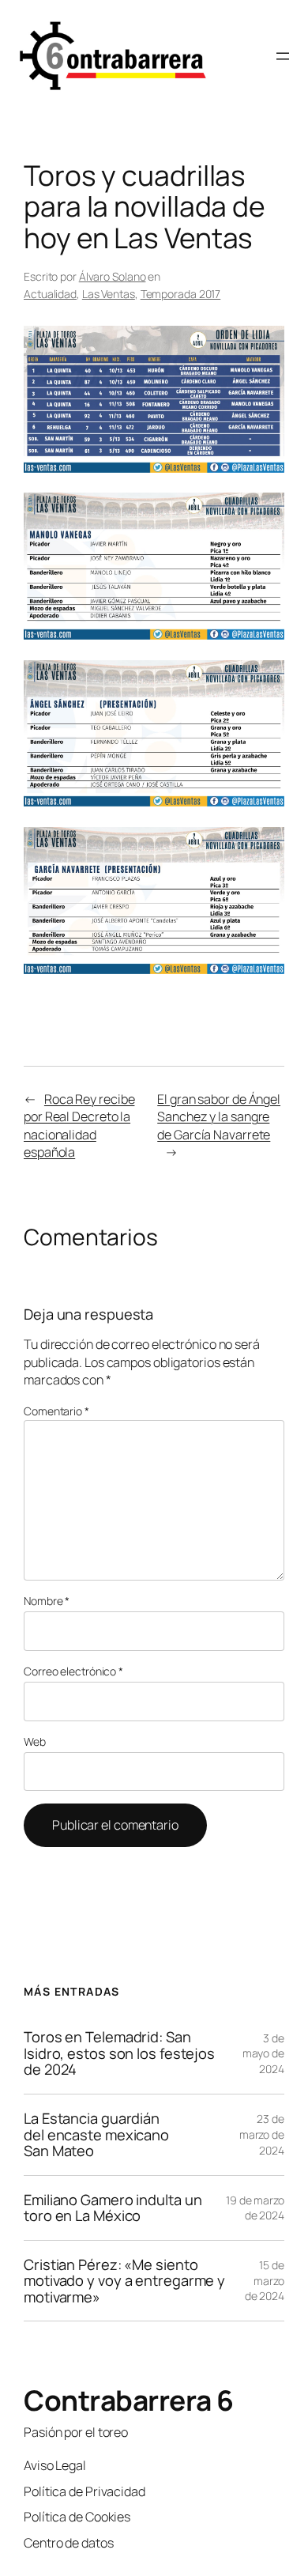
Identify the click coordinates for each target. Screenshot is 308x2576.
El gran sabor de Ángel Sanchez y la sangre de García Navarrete (219, 1117)
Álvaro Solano (113, 276)
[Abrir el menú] (283, 56)
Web (35, 1741)
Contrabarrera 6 (129, 2400)
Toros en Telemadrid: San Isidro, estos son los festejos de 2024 (119, 2053)
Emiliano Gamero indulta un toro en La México (113, 2208)
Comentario (56, 1411)
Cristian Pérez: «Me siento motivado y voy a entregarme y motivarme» (124, 2281)
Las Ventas (109, 294)
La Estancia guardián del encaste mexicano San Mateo (96, 2135)
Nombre (47, 1601)
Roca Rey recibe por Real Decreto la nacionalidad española (79, 1126)
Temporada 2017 (181, 294)
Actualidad (50, 294)
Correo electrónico (73, 1671)
